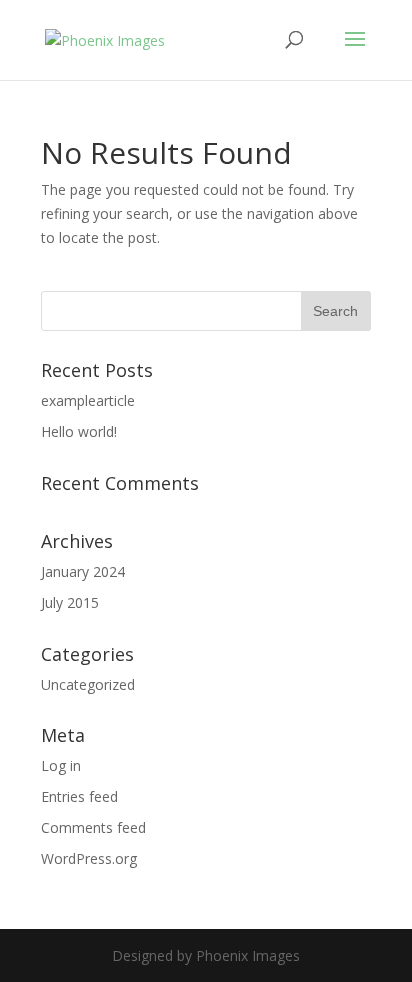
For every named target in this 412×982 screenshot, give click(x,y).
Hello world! (79, 431)
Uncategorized (88, 684)
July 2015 (70, 602)
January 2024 (83, 571)
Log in (61, 765)
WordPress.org (89, 858)
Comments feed (93, 827)
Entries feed (79, 796)
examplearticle (88, 400)
